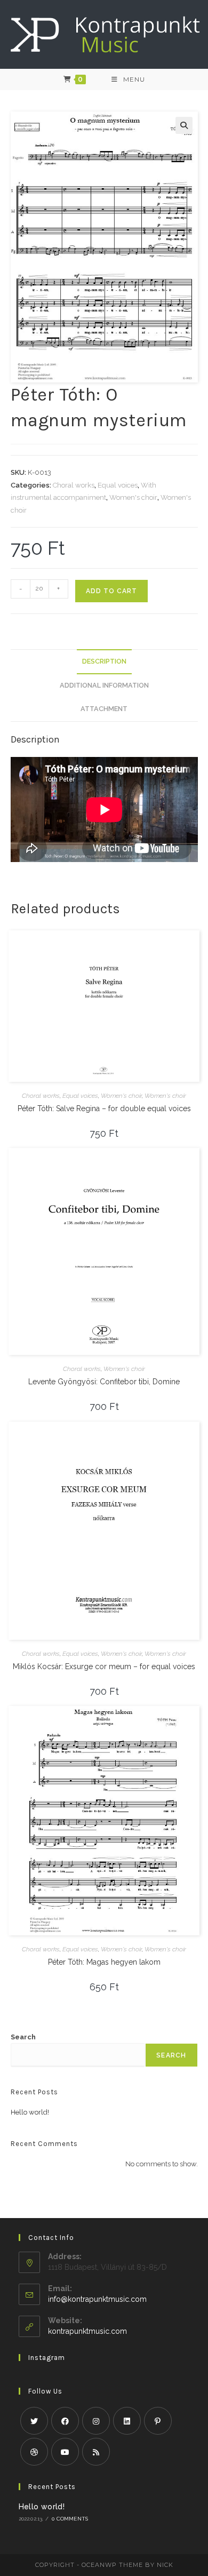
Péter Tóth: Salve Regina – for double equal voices (104, 1108)
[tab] (104, 662)
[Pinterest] (158, 2421)
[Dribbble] (34, 2452)
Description (104, 661)
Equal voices (118, 485)
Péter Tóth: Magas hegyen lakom (104, 1962)
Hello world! (30, 2112)
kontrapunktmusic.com (87, 2331)
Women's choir (133, 497)
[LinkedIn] (127, 2421)
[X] (34, 2421)
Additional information (104, 685)
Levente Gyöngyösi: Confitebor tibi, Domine (104, 1382)
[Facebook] (65, 2421)
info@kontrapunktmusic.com (97, 2299)
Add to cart (111, 591)
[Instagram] (96, 2421)
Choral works (74, 485)
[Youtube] (65, 2452)
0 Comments (70, 2519)
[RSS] (96, 2452)
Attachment (104, 709)
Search (23, 2037)
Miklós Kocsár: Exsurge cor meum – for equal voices (104, 1666)
